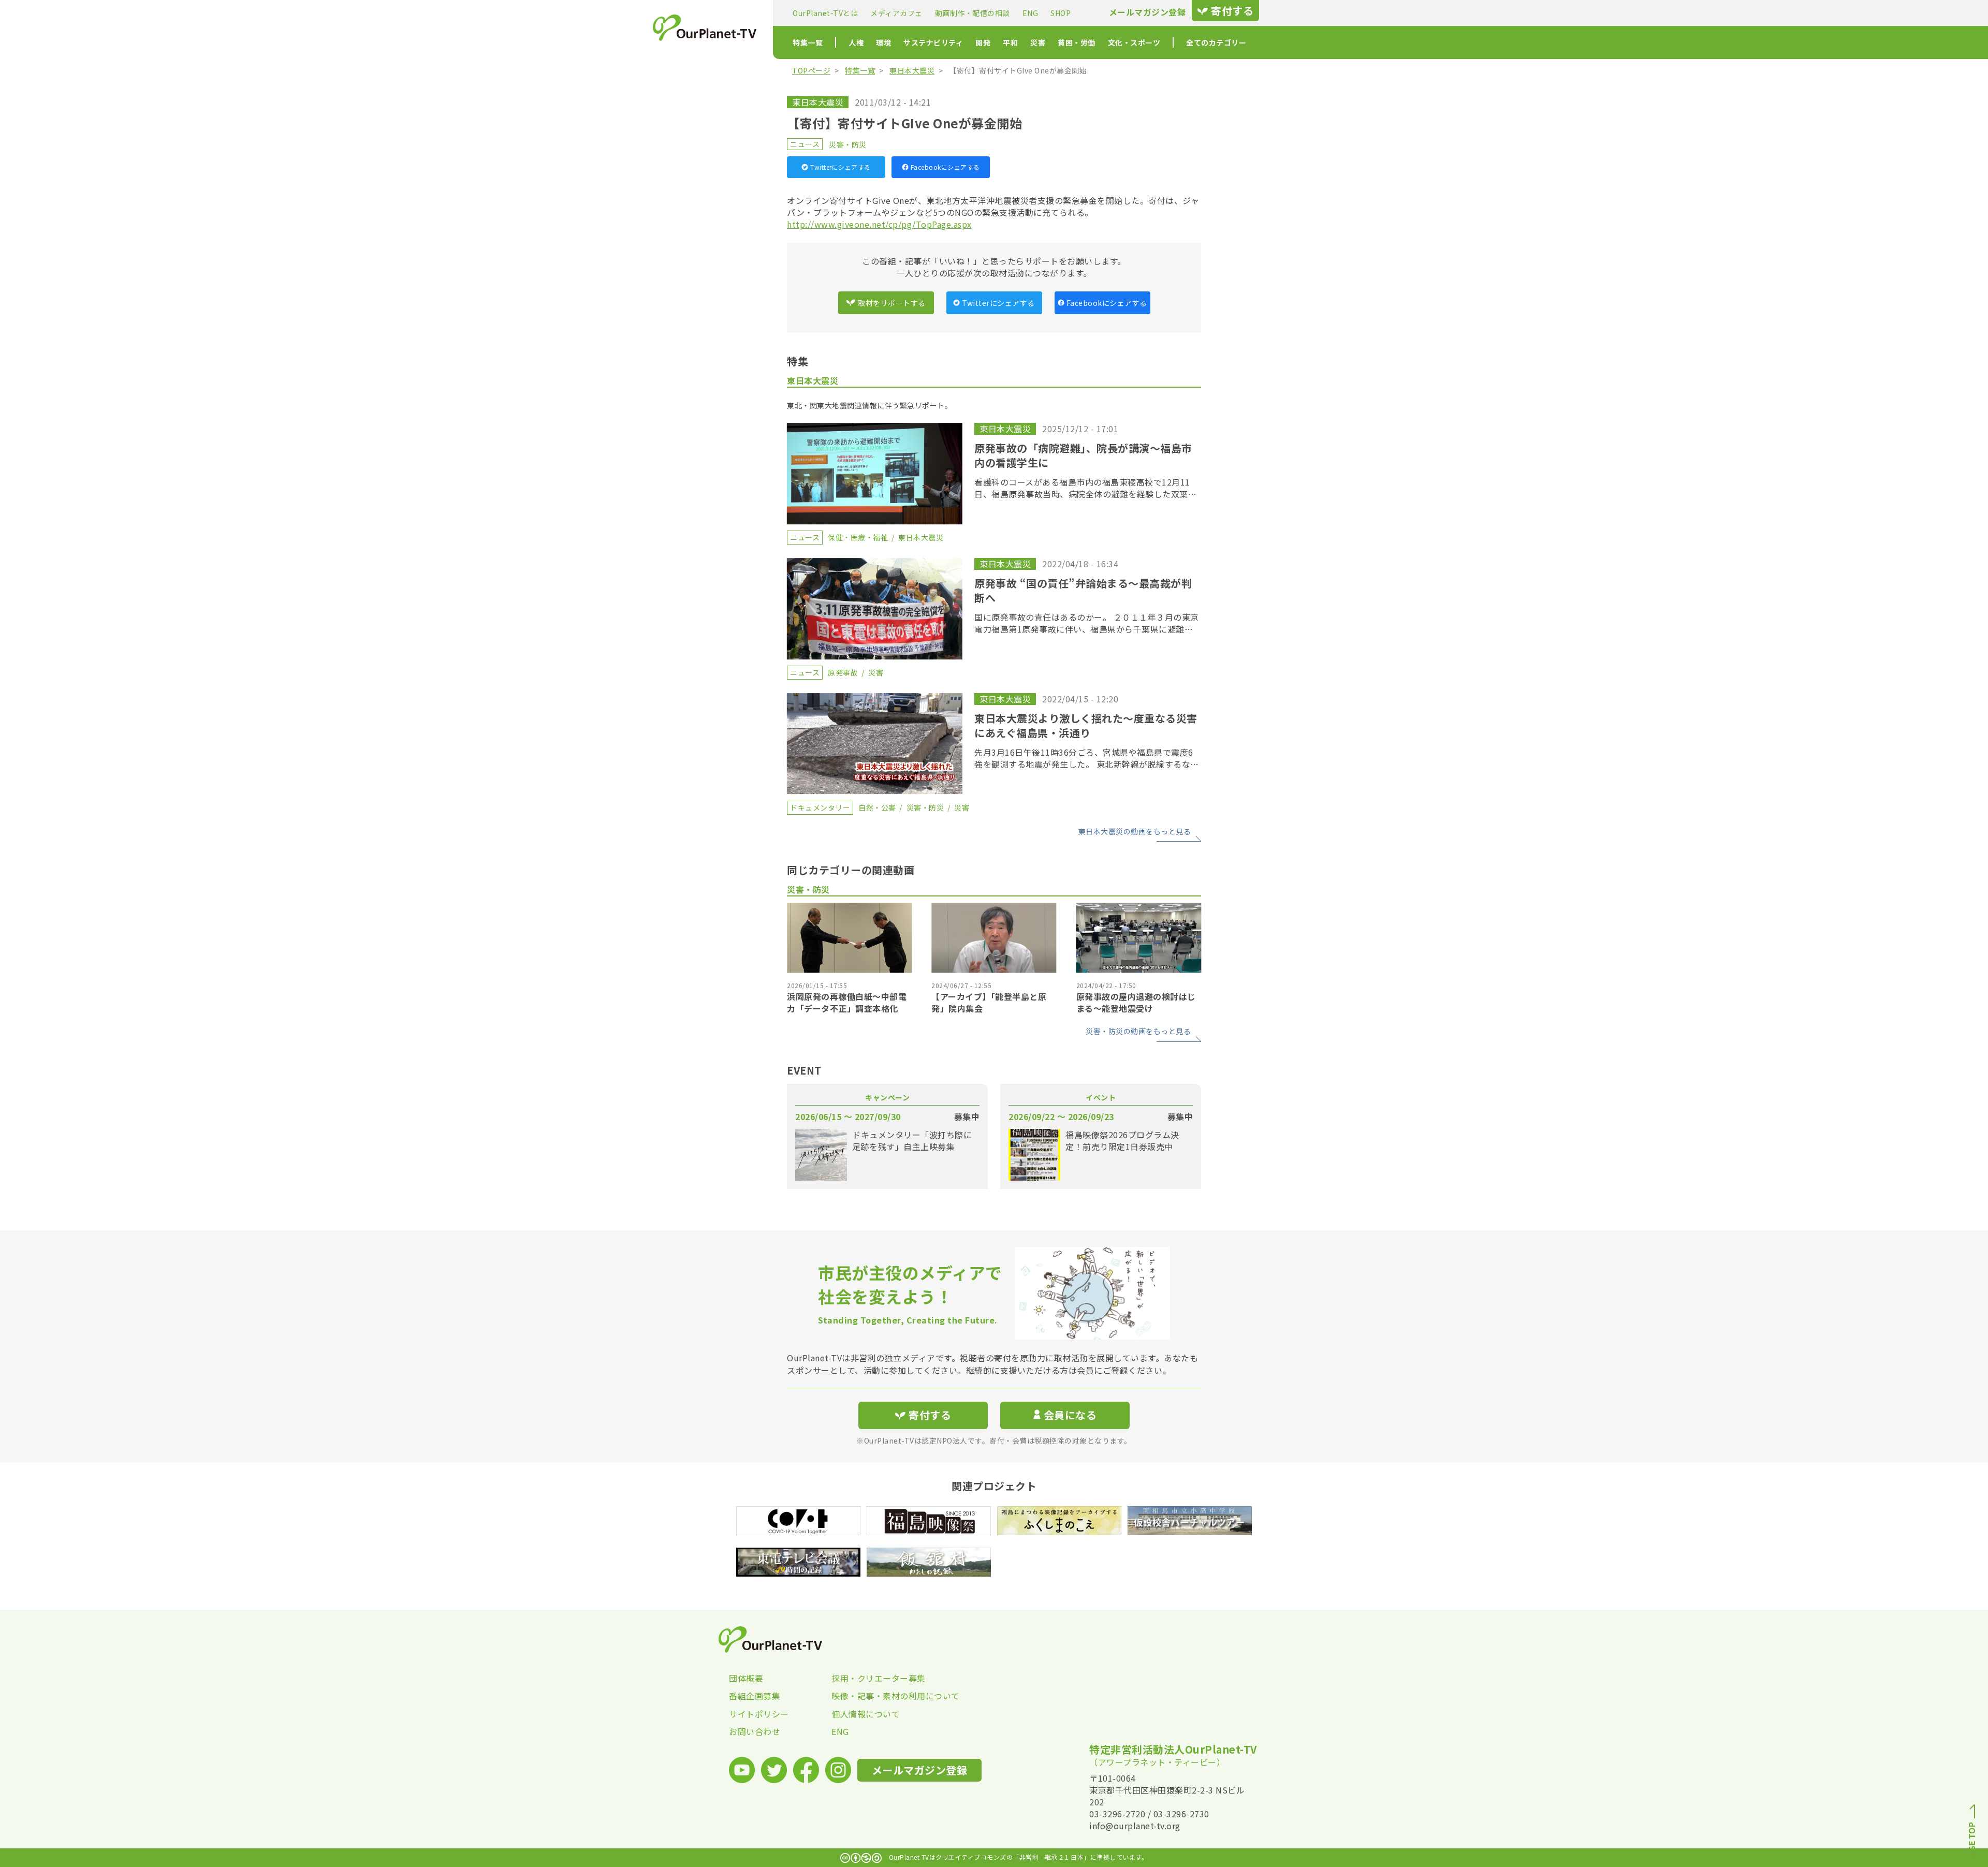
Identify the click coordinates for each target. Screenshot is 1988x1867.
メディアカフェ (896, 13)
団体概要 (746, 1678)
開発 (983, 42)
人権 (856, 42)
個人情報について (866, 1714)
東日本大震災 (912, 70)
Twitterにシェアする (840, 167)
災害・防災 (848, 144)
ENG (1030, 13)
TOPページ (811, 70)
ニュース (805, 144)
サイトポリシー (759, 1714)
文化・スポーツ (1134, 42)
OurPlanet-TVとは (825, 13)
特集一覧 (808, 42)
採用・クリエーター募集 (879, 1678)
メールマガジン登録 (1148, 12)
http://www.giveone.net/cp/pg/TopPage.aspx (879, 224)
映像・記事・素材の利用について (883, 1696)
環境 (883, 42)
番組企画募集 (755, 1696)
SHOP (1061, 13)
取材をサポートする (892, 303)
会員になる (1070, 1415)
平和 (1010, 42)
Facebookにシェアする (945, 167)
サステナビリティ (933, 42)
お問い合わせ (755, 1731)
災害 (1038, 42)
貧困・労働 (1077, 42)
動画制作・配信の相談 (973, 13)
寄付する (1232, 11)
